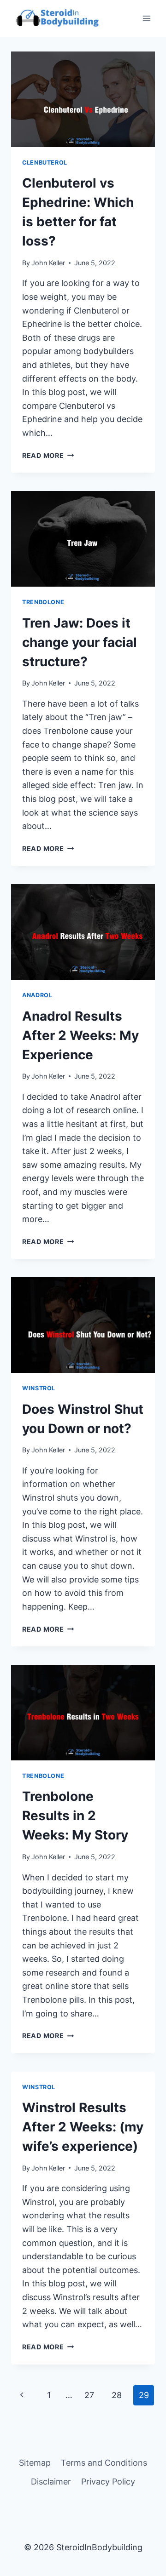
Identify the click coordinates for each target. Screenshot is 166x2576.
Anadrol (37, 995)
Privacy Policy (108, 2482)
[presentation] (83, 99)
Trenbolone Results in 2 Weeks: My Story (75, 1816)
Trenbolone (43, 602)
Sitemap (35, 2463)
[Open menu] (146, 18)
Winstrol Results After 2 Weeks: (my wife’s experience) (83, 2127)
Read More (48, 455)
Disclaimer (51, 2482)
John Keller (48, 263)
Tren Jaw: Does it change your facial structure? (80, 642)
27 (89, 2395)
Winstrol (39, 1388)
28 (117, 2395)
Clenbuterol (45, 163)
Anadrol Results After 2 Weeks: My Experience (80, 1035)
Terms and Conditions (104, 2463)
